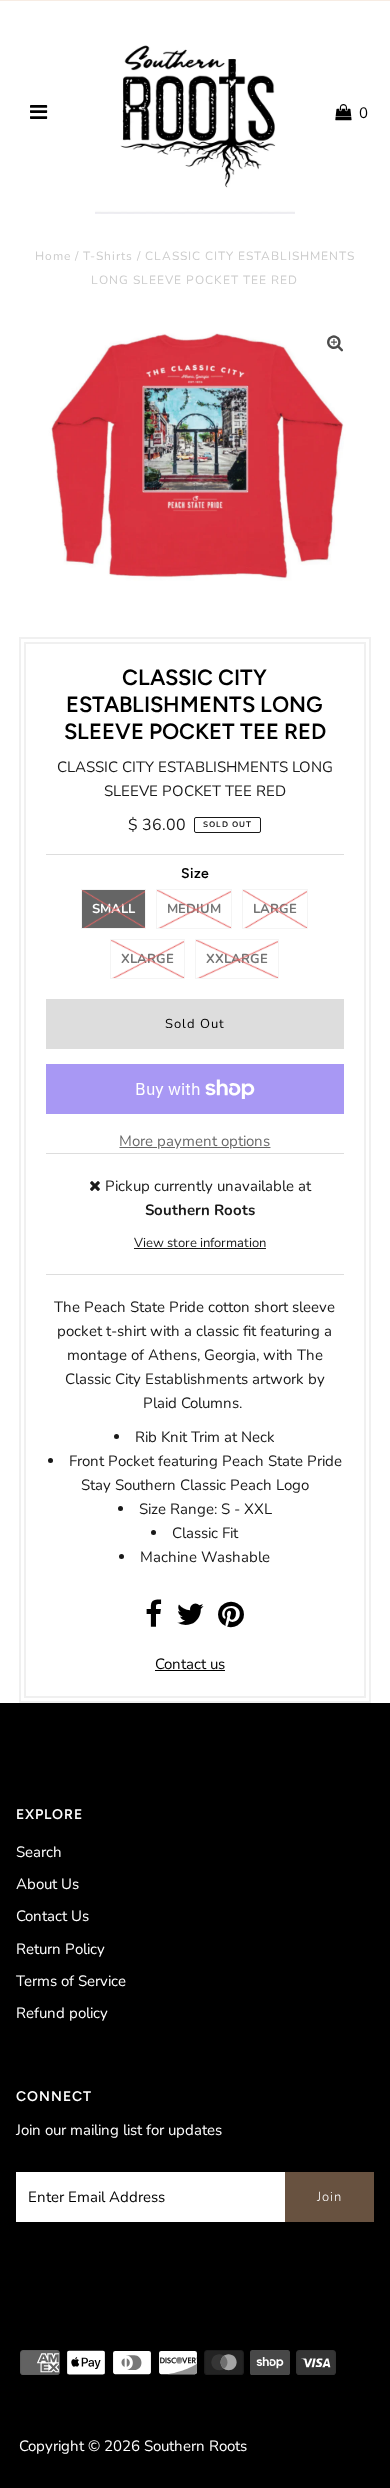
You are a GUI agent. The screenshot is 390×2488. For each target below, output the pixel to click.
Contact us (190, 1664)
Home (53, 256)
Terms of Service (71, 1981)
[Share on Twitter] (190, 1620)
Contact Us (52, 1916)
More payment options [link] (194, 1141)
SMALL (113, 909)
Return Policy (60, 1949)
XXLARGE (237, 959)
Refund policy (62, 2013)
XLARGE (147, 959)
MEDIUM (194, 909)
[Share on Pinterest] (231, 1620)
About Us (47, 1884)
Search (39, 1852)
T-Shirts (108, 256)
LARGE (275, 909)
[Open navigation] (39, 113)
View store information (200, 1243)
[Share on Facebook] (153, 1620)
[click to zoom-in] (335, 344)
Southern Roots (195, 2446)
